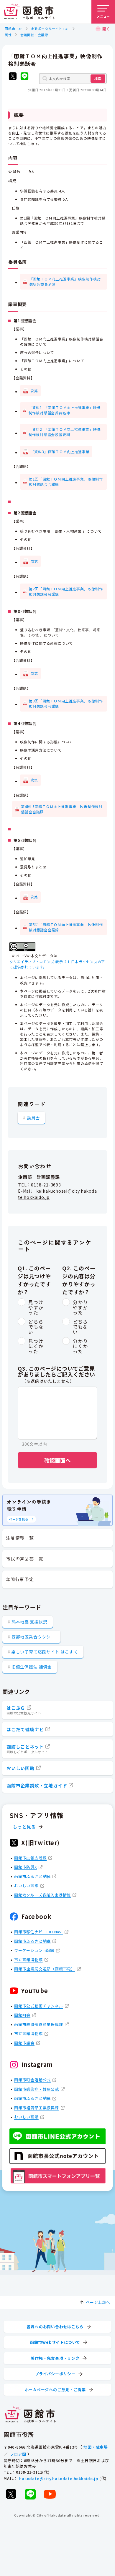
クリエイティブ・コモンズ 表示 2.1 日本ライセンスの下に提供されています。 (57, 964)
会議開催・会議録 (34, 35)
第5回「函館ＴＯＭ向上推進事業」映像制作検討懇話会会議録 (66, 927)
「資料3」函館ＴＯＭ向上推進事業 (60, 452)
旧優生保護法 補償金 (32, 1667)
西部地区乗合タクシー (33, 1637)
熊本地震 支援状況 (29, 1622)
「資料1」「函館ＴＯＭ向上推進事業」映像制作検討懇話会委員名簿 (65, 410)
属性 (8, 35)
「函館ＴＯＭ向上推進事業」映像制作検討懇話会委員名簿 (65, 281)
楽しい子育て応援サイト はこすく (45, 1652)
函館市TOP (14, 29)
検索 (98, 78)
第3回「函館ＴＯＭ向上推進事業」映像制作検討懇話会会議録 (66, 703)
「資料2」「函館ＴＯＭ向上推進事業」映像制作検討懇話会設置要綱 (65, 432)
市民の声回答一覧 (24, 1559)
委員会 (33, 1118)
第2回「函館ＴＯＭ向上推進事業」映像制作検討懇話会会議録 (66, 591)
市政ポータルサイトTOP (50, 29)
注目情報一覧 (20, 1538)
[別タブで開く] (13, 77)
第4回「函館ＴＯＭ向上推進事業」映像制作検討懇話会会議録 (62, 809)
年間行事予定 (20, 1579)
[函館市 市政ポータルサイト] (29, 12)
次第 (34, 391)
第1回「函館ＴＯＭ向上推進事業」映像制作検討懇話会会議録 (66, 482)
